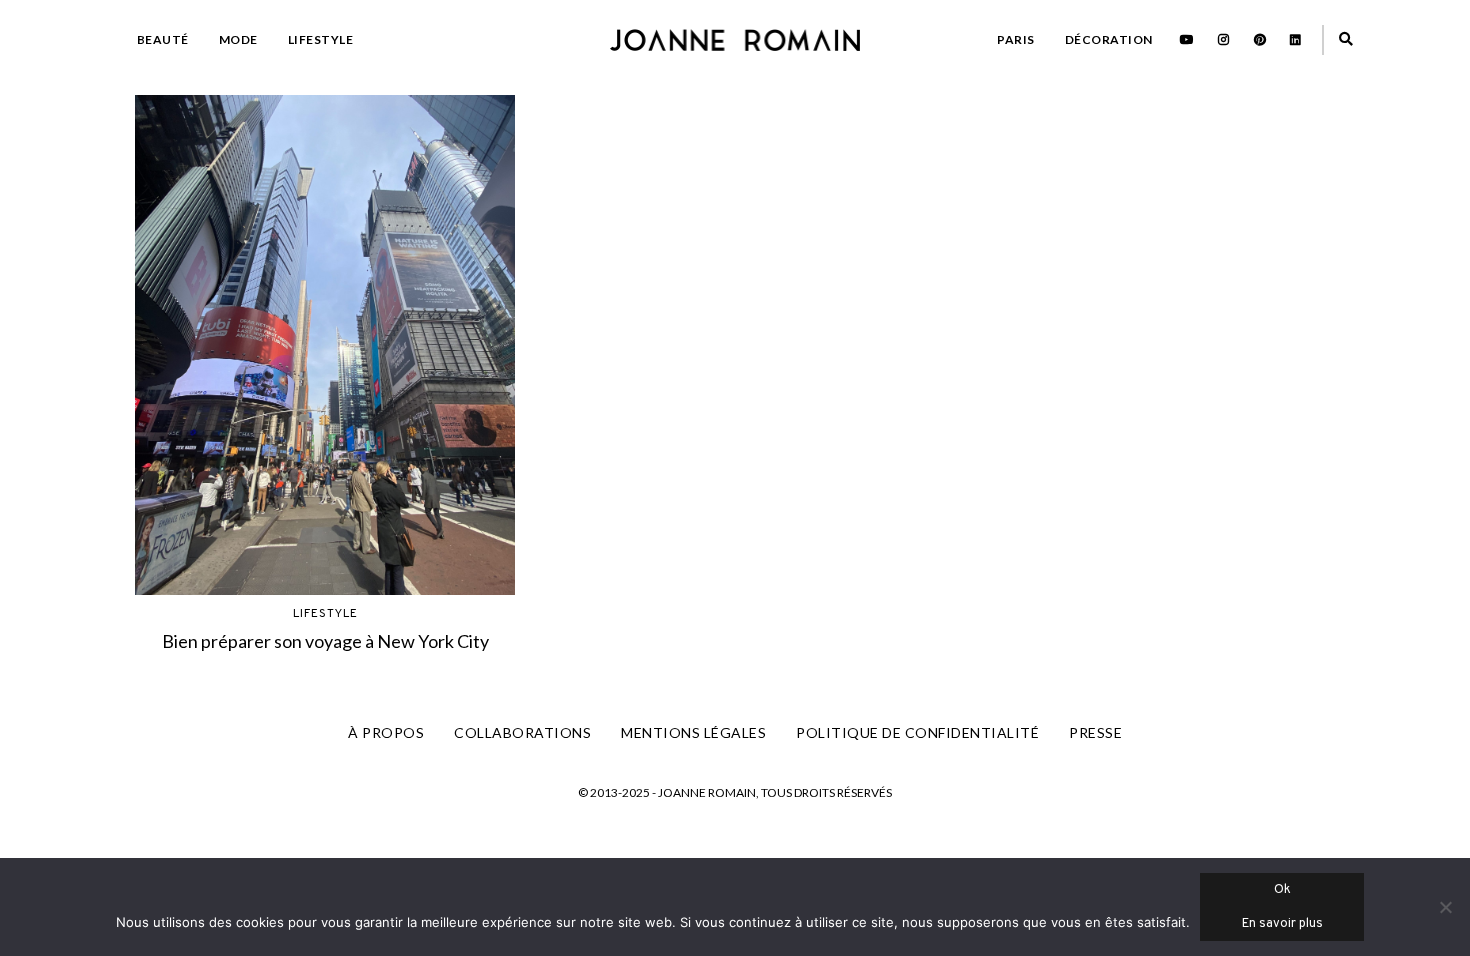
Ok (1282, 890)
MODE (238, 39)
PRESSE (1095, 732)
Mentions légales (693, 732)
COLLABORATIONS (522, 732)
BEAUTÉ (163, 39)
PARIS (1016, 39)
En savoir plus (1282, 924)
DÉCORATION (1109, 39)
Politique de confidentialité (917, 732)
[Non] (1445, 907)
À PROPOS (386, 732)
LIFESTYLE (321, 39)
